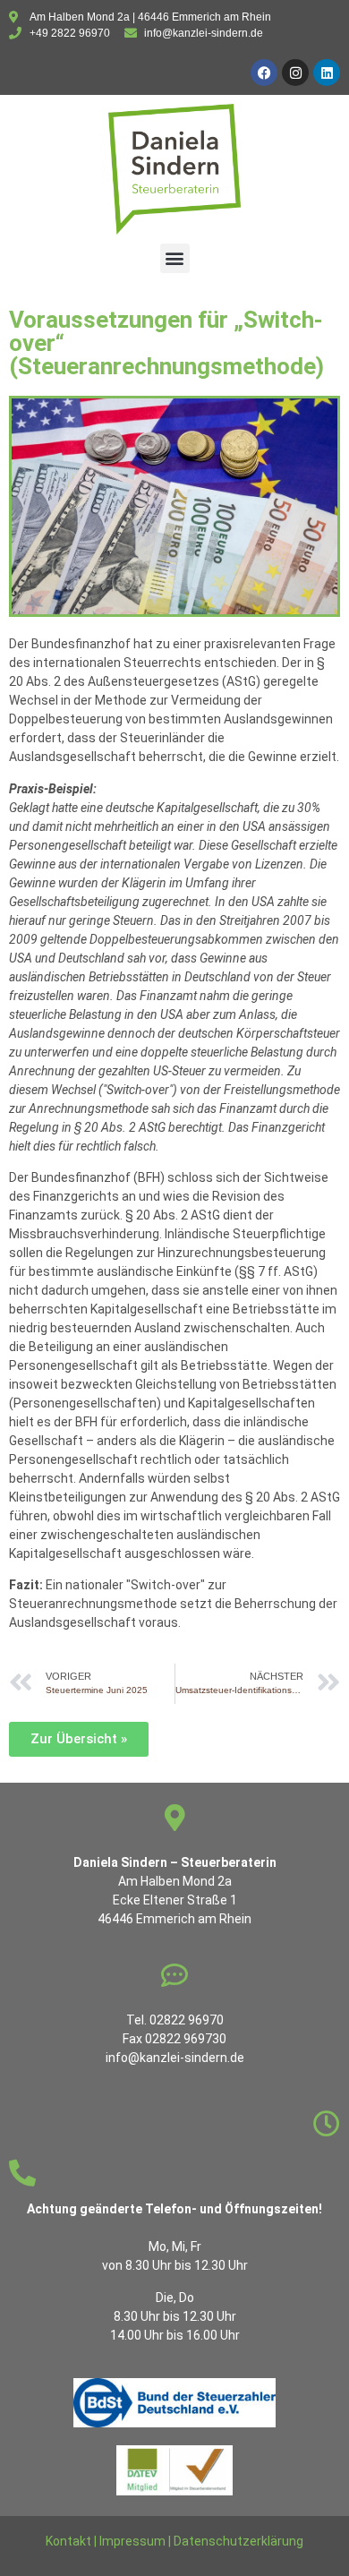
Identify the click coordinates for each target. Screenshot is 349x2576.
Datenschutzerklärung (238, 2541)
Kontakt (68, 2541)
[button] (175, 258)
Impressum (132, 2541)
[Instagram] (295, 73)
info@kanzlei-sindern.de (175, 2058)
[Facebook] (264, 73)
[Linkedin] (327, 73)
